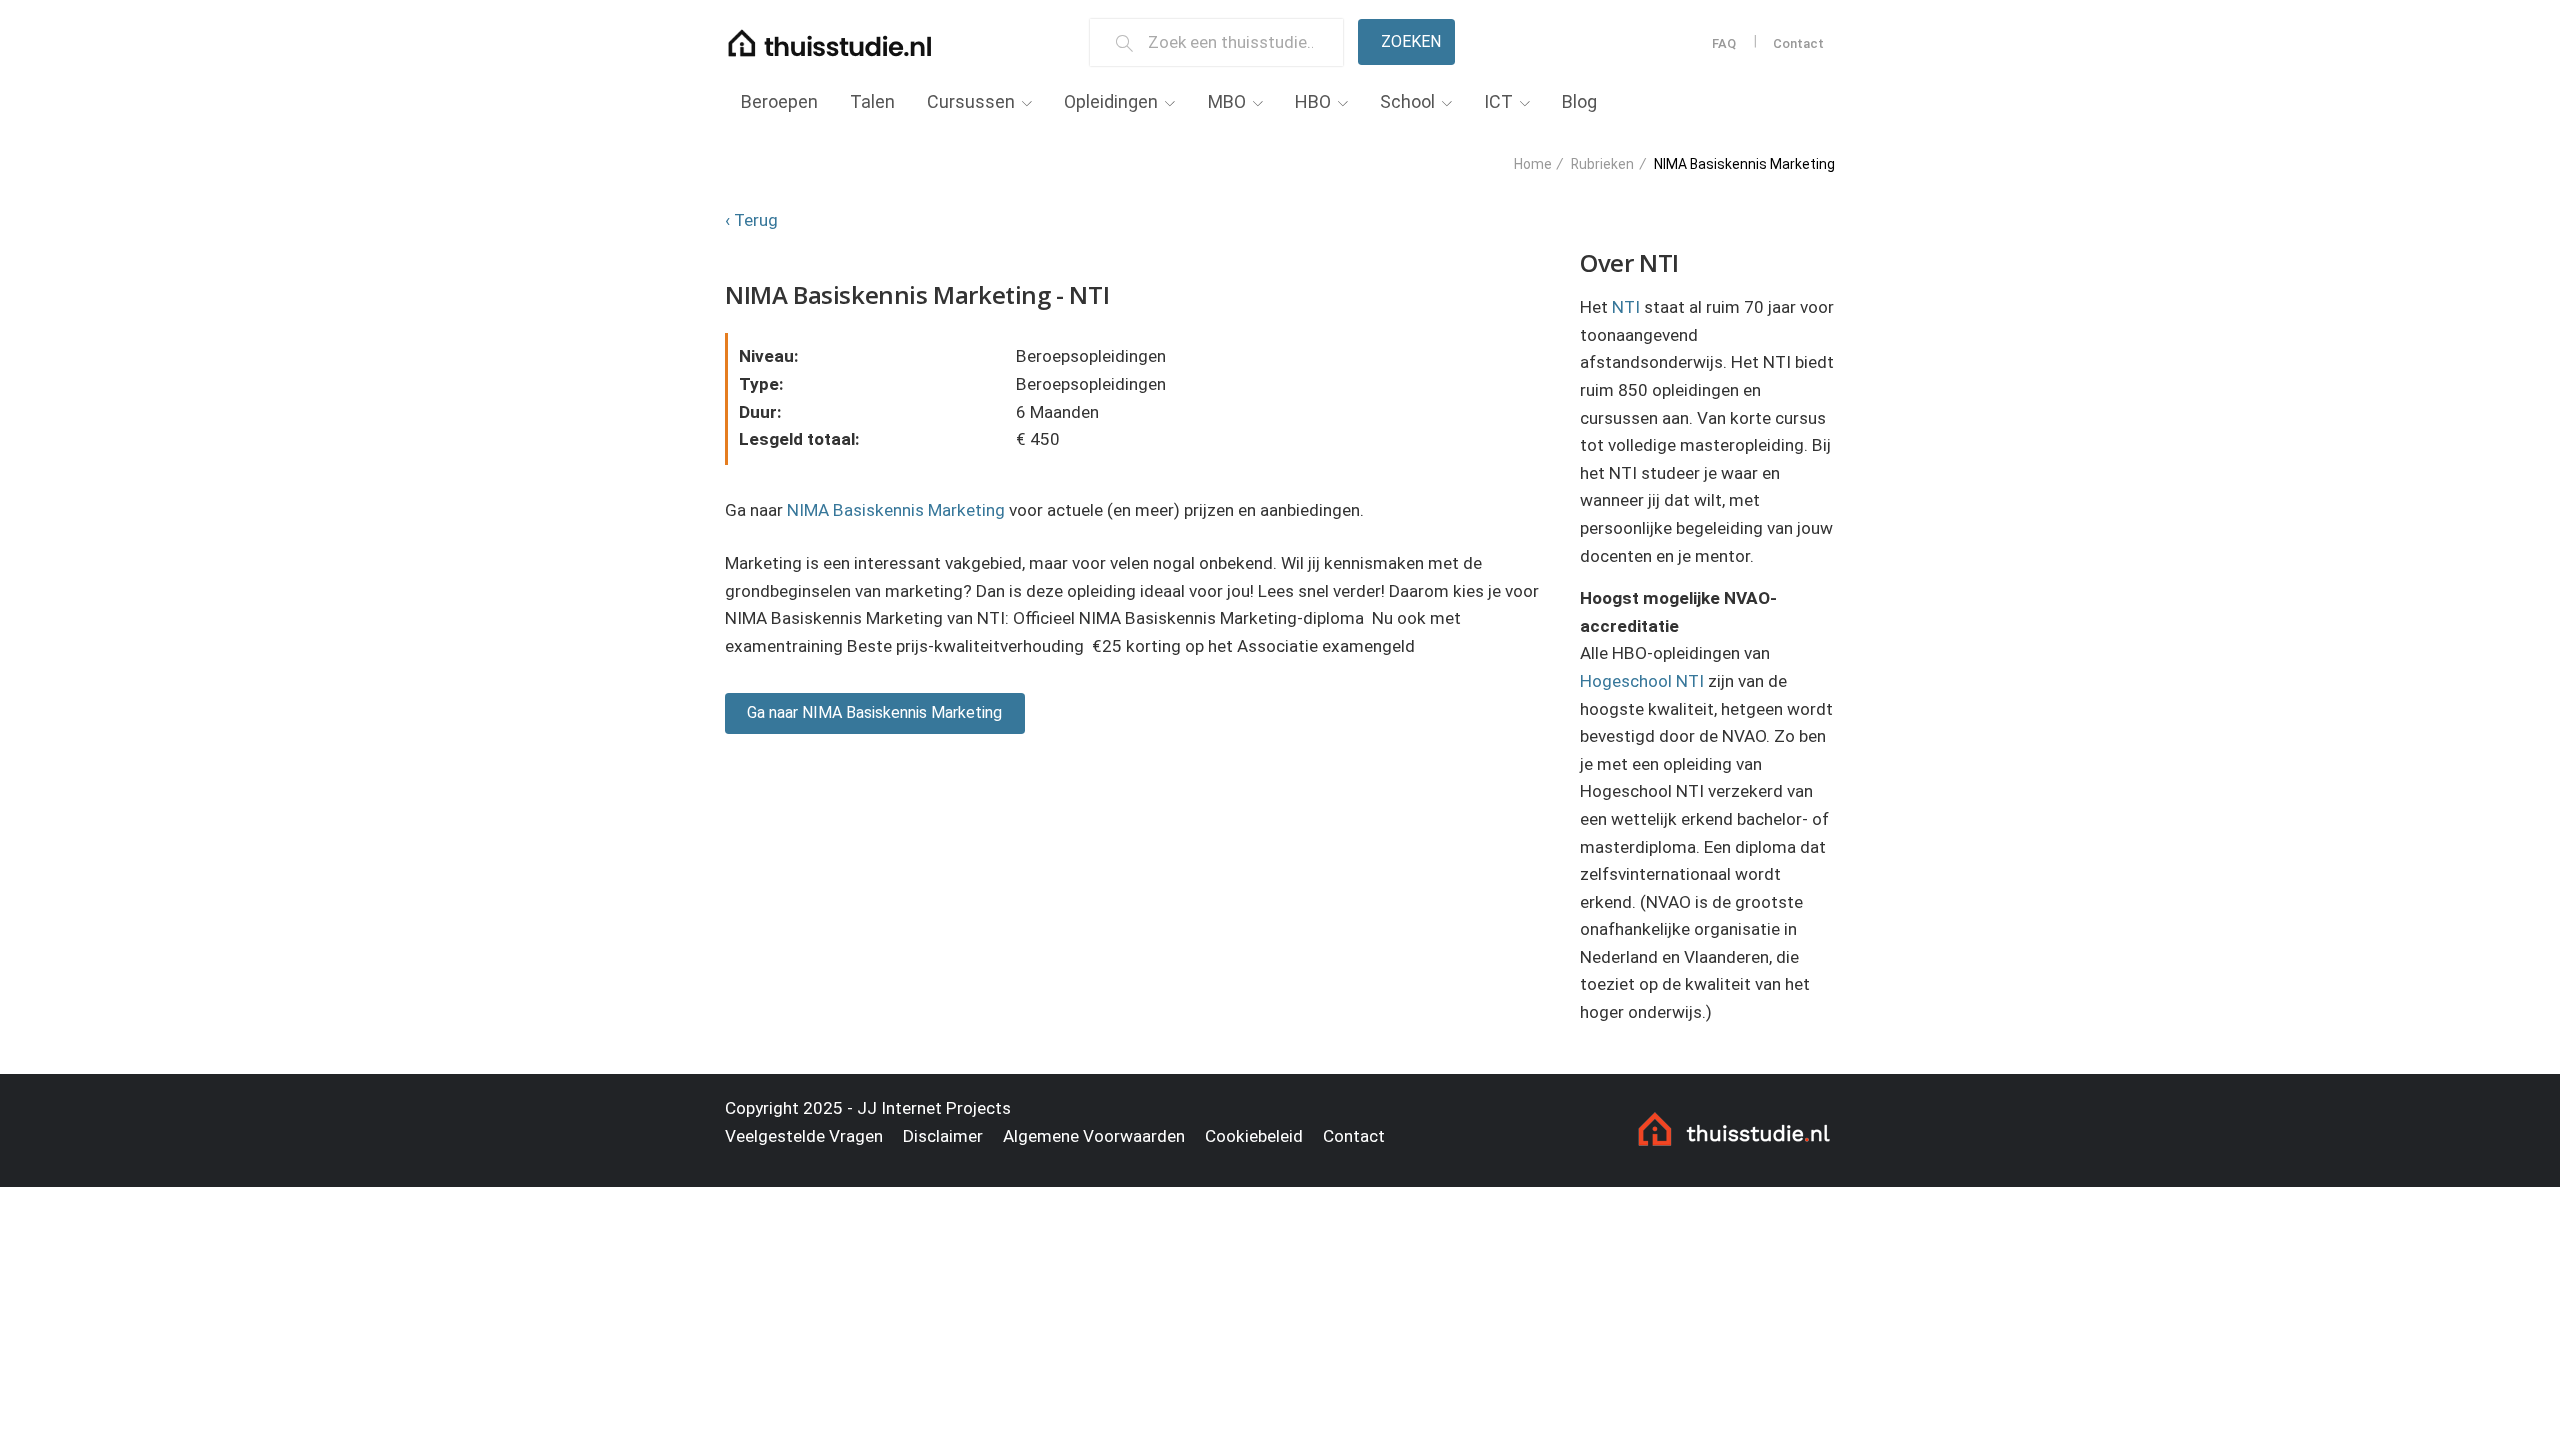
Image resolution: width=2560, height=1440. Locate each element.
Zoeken (1411, 41)
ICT (1498, 101)
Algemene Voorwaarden (1094, 1136)
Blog (1579, 101)
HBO (1313, 101)
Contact (1798, 43)
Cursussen (971, 101)
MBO (1227, 101)
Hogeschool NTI (1642, 681)
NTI (1626, 307)
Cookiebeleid (1254, 1136)
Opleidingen (1111, 101)
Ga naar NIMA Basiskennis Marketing (874, 712)
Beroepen (779, 101)
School (1407, 101)
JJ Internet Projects (934, 1108)
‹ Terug (751, 220)
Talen (872, 101)
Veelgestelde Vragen (804, 1136)
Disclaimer (943, 1136)
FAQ (1724, 43)
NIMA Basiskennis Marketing (896, 510)
